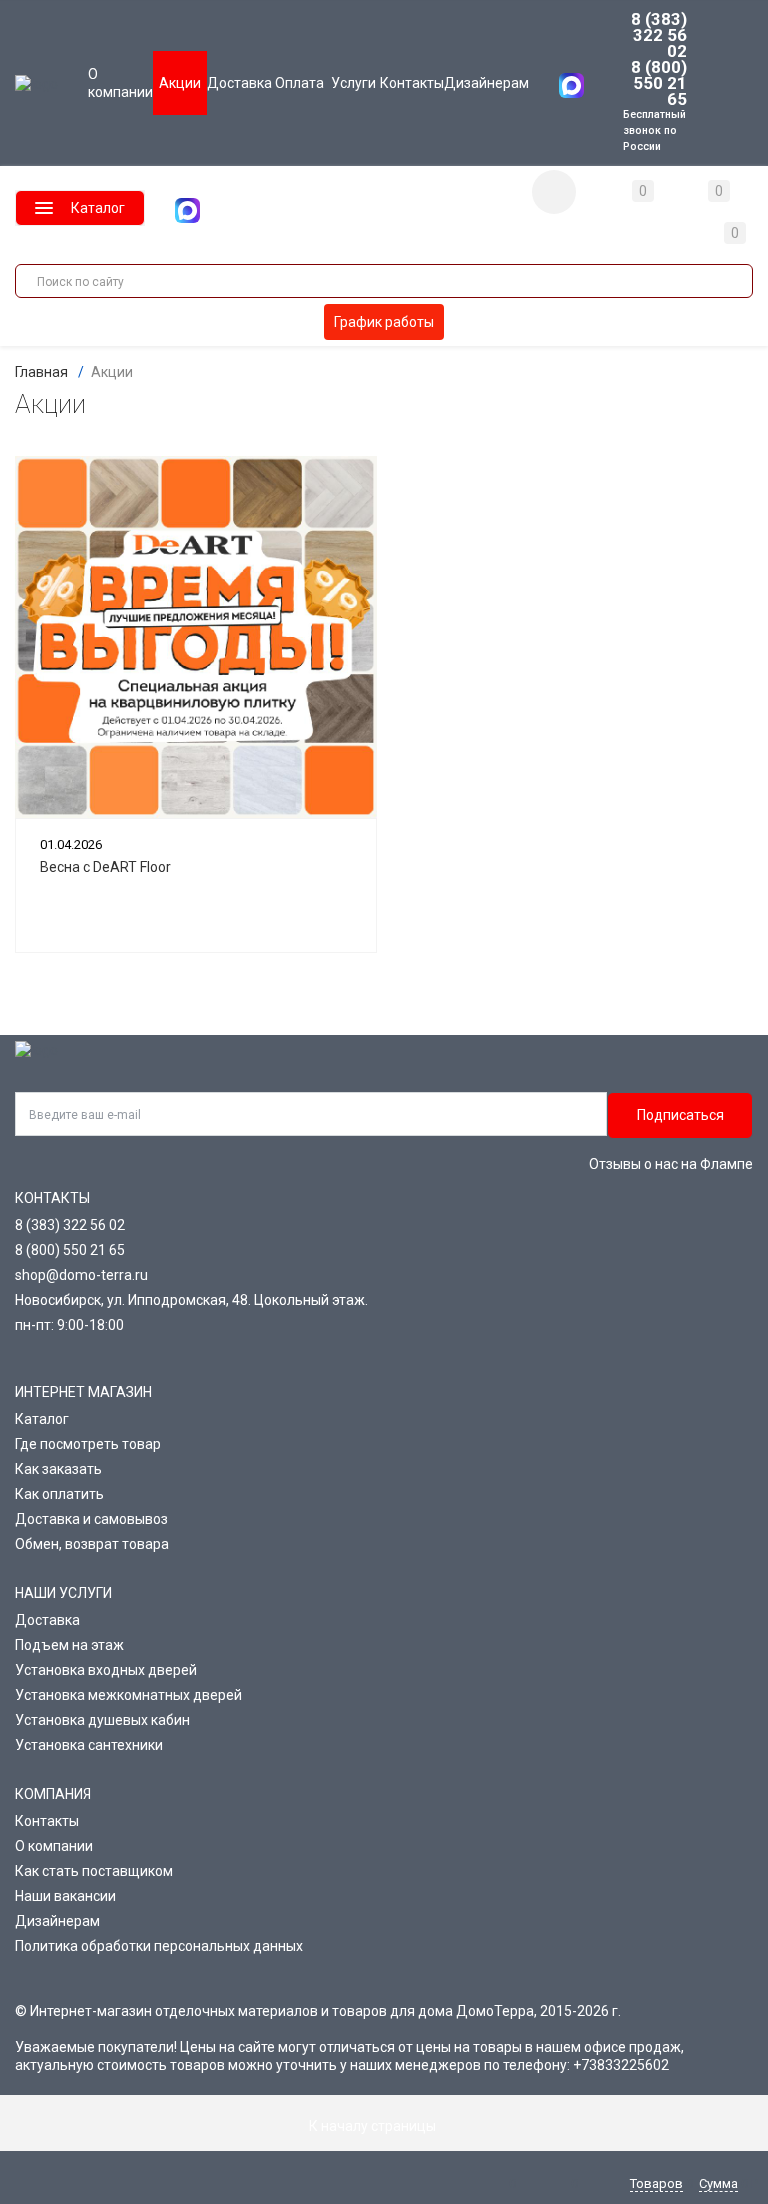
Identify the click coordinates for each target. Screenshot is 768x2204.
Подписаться (680, 1115)
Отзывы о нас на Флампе (671, 1164)
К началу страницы (374, 2126)
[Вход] (554, 192)
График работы (384, 322)
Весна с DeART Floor (105, 867)
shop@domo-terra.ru (81, 1275)
